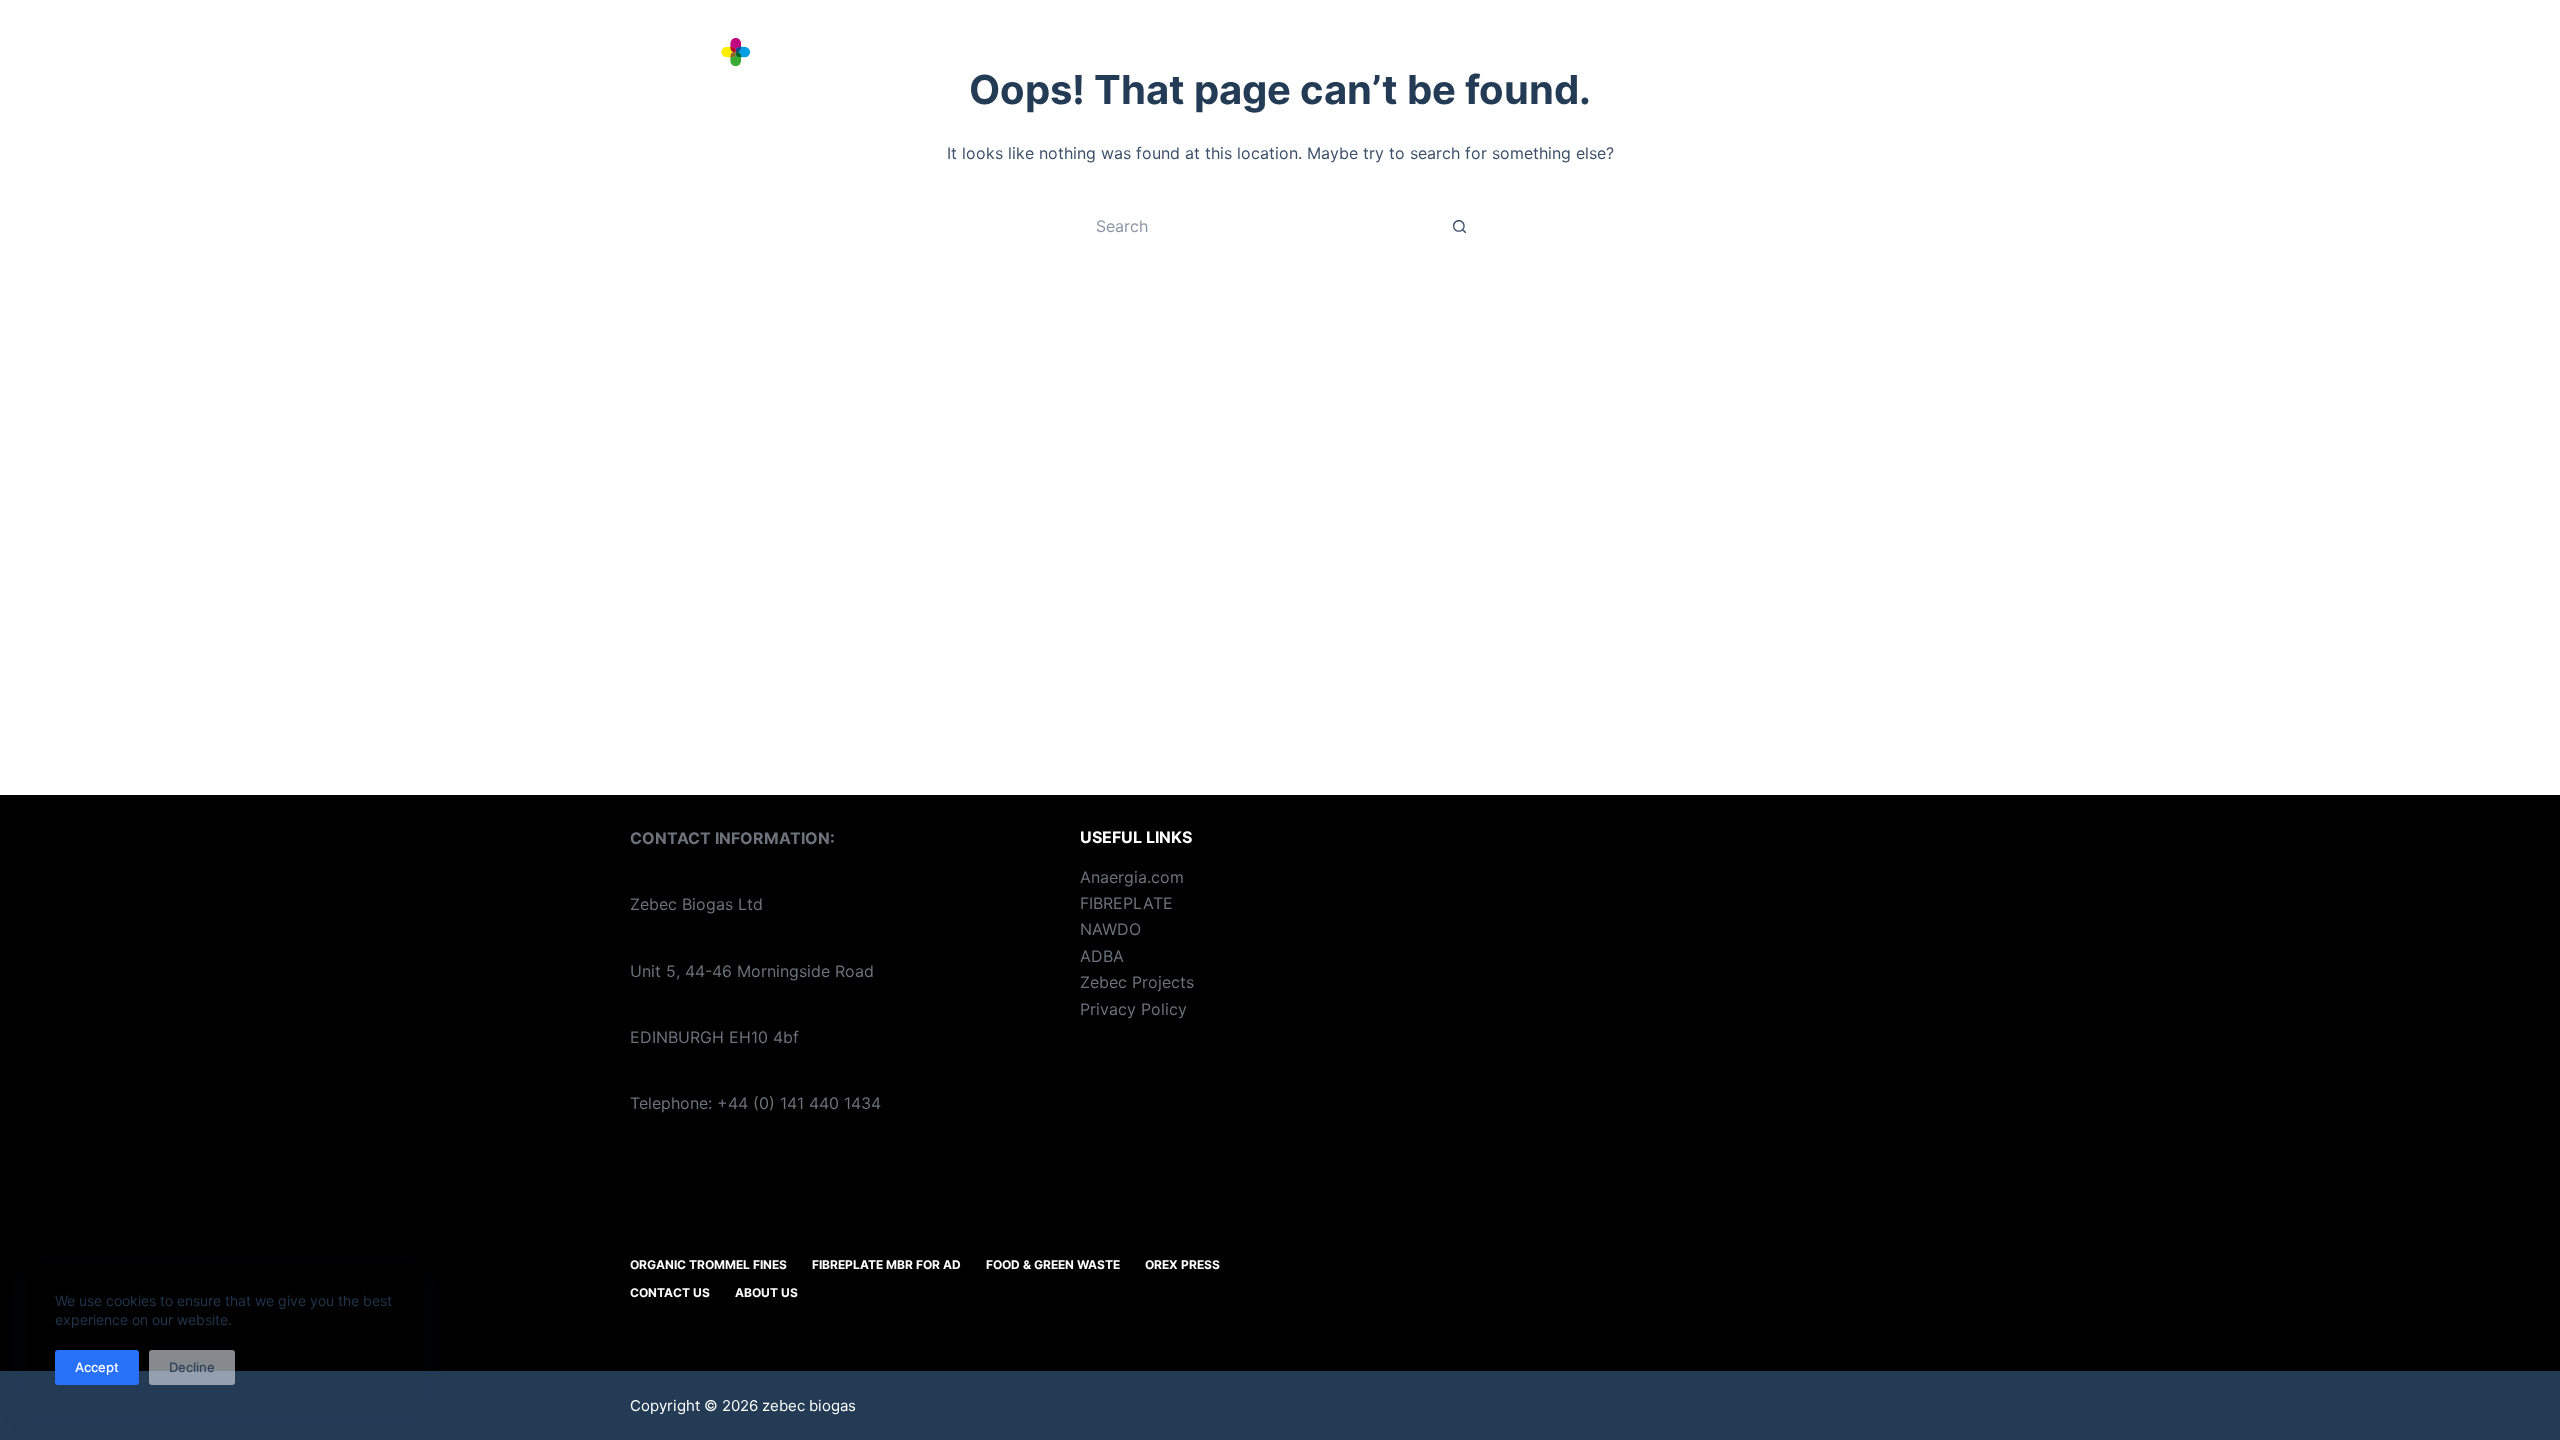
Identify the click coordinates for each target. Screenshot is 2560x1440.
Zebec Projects (1137, 982)
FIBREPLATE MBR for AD (1342, 59)
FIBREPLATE (1126, 903)
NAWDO (1110, 929)
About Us (766, 1292)
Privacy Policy (1133, 1009)
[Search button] (1460, 226)
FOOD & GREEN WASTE (1584, 59)
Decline (192, 1367)
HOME (909, 59)
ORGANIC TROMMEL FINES (1083, 59)
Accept (97, 1367)
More (1883, 59)
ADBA (1102, 956)
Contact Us (670, 1292)
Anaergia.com (1132, 877)
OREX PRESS (1771, 59)
